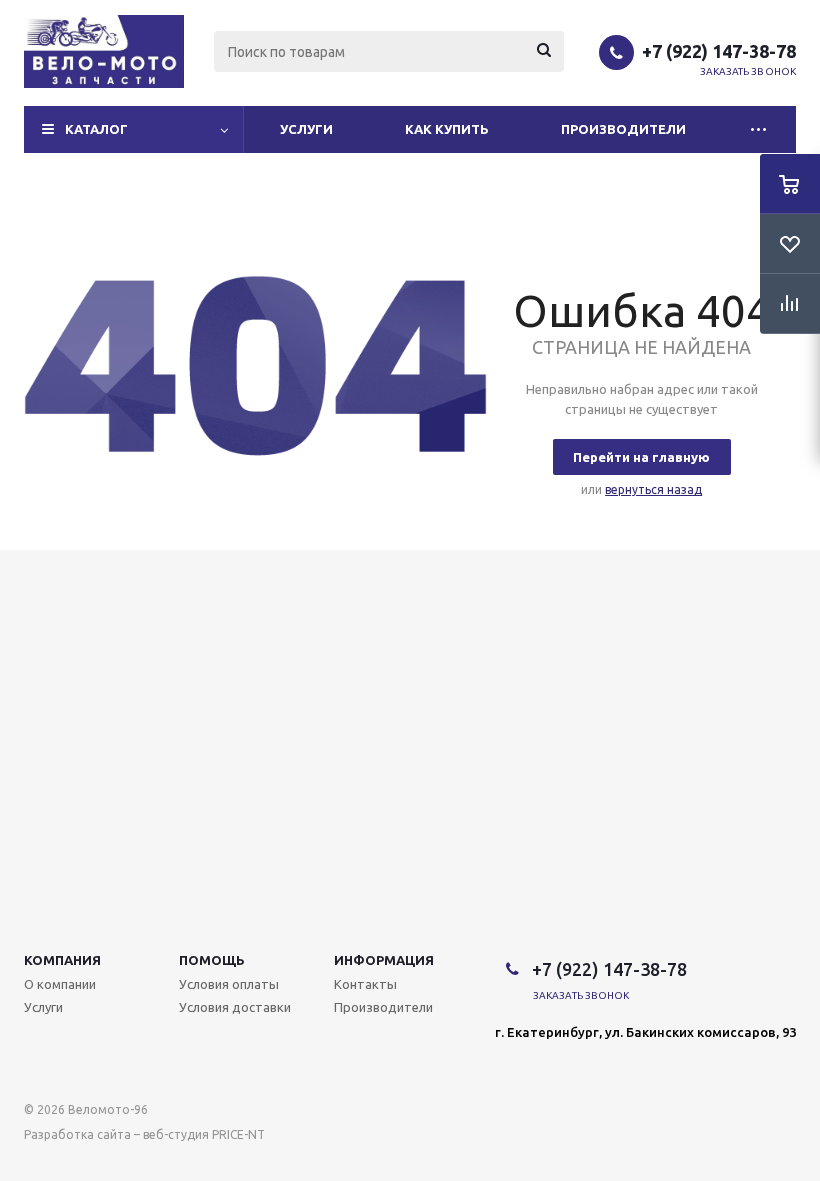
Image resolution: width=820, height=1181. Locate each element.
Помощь (212, 960)
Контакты (365, 984)
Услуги (306, 129)
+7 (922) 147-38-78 (719, 51)
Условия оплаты (229, 984)
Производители (623, 129)
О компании (60, 984)
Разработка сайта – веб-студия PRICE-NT (144, 1134)
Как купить (447, 129)
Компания (62, 960)
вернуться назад (653, 489)
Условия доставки (235, 1007)
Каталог (96, 129)
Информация (384, 960)
